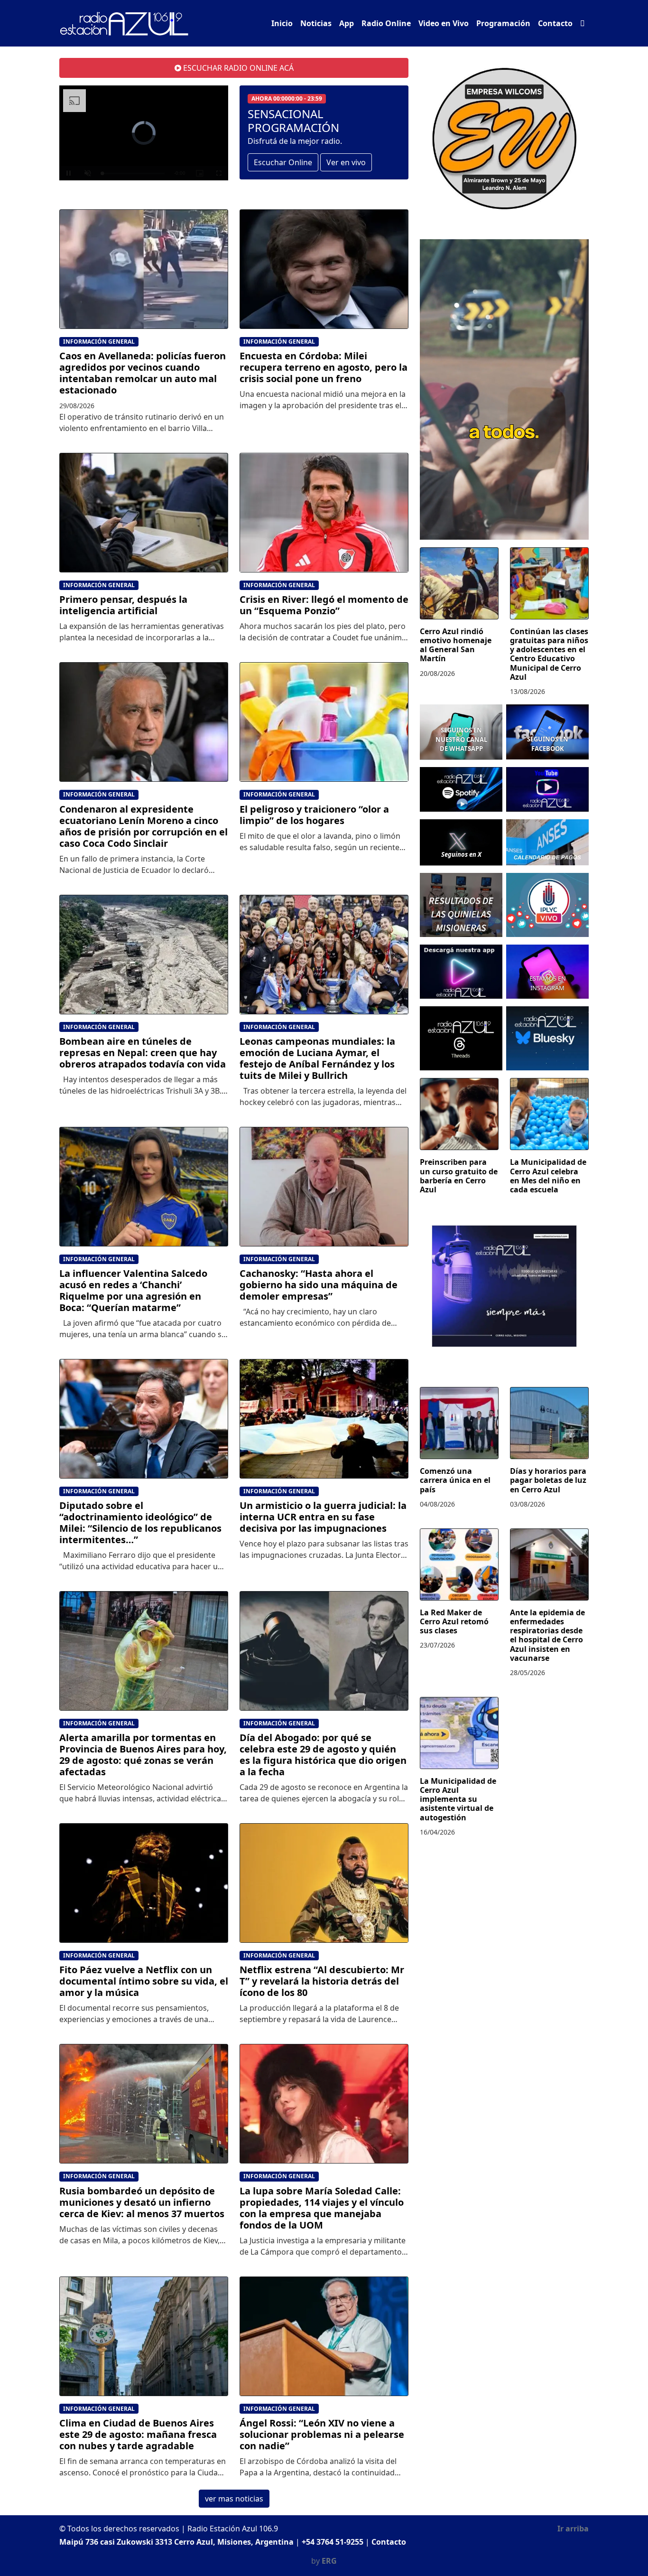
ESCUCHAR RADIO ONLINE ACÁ (237, 68)
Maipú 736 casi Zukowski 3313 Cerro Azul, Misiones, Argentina (176, 2542)
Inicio (282, 23)
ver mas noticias (234, 2499)
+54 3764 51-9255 (333, 2542)
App (347, 23)
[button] (583, 23)
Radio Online (386, 23)
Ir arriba (573, 2529)
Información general (99, 342)
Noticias (316, 23)
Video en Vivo (444, 23)
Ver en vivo (346, 162)
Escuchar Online (283, 162)
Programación (503, 23)
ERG (329, 2561)
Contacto (555, 23)
